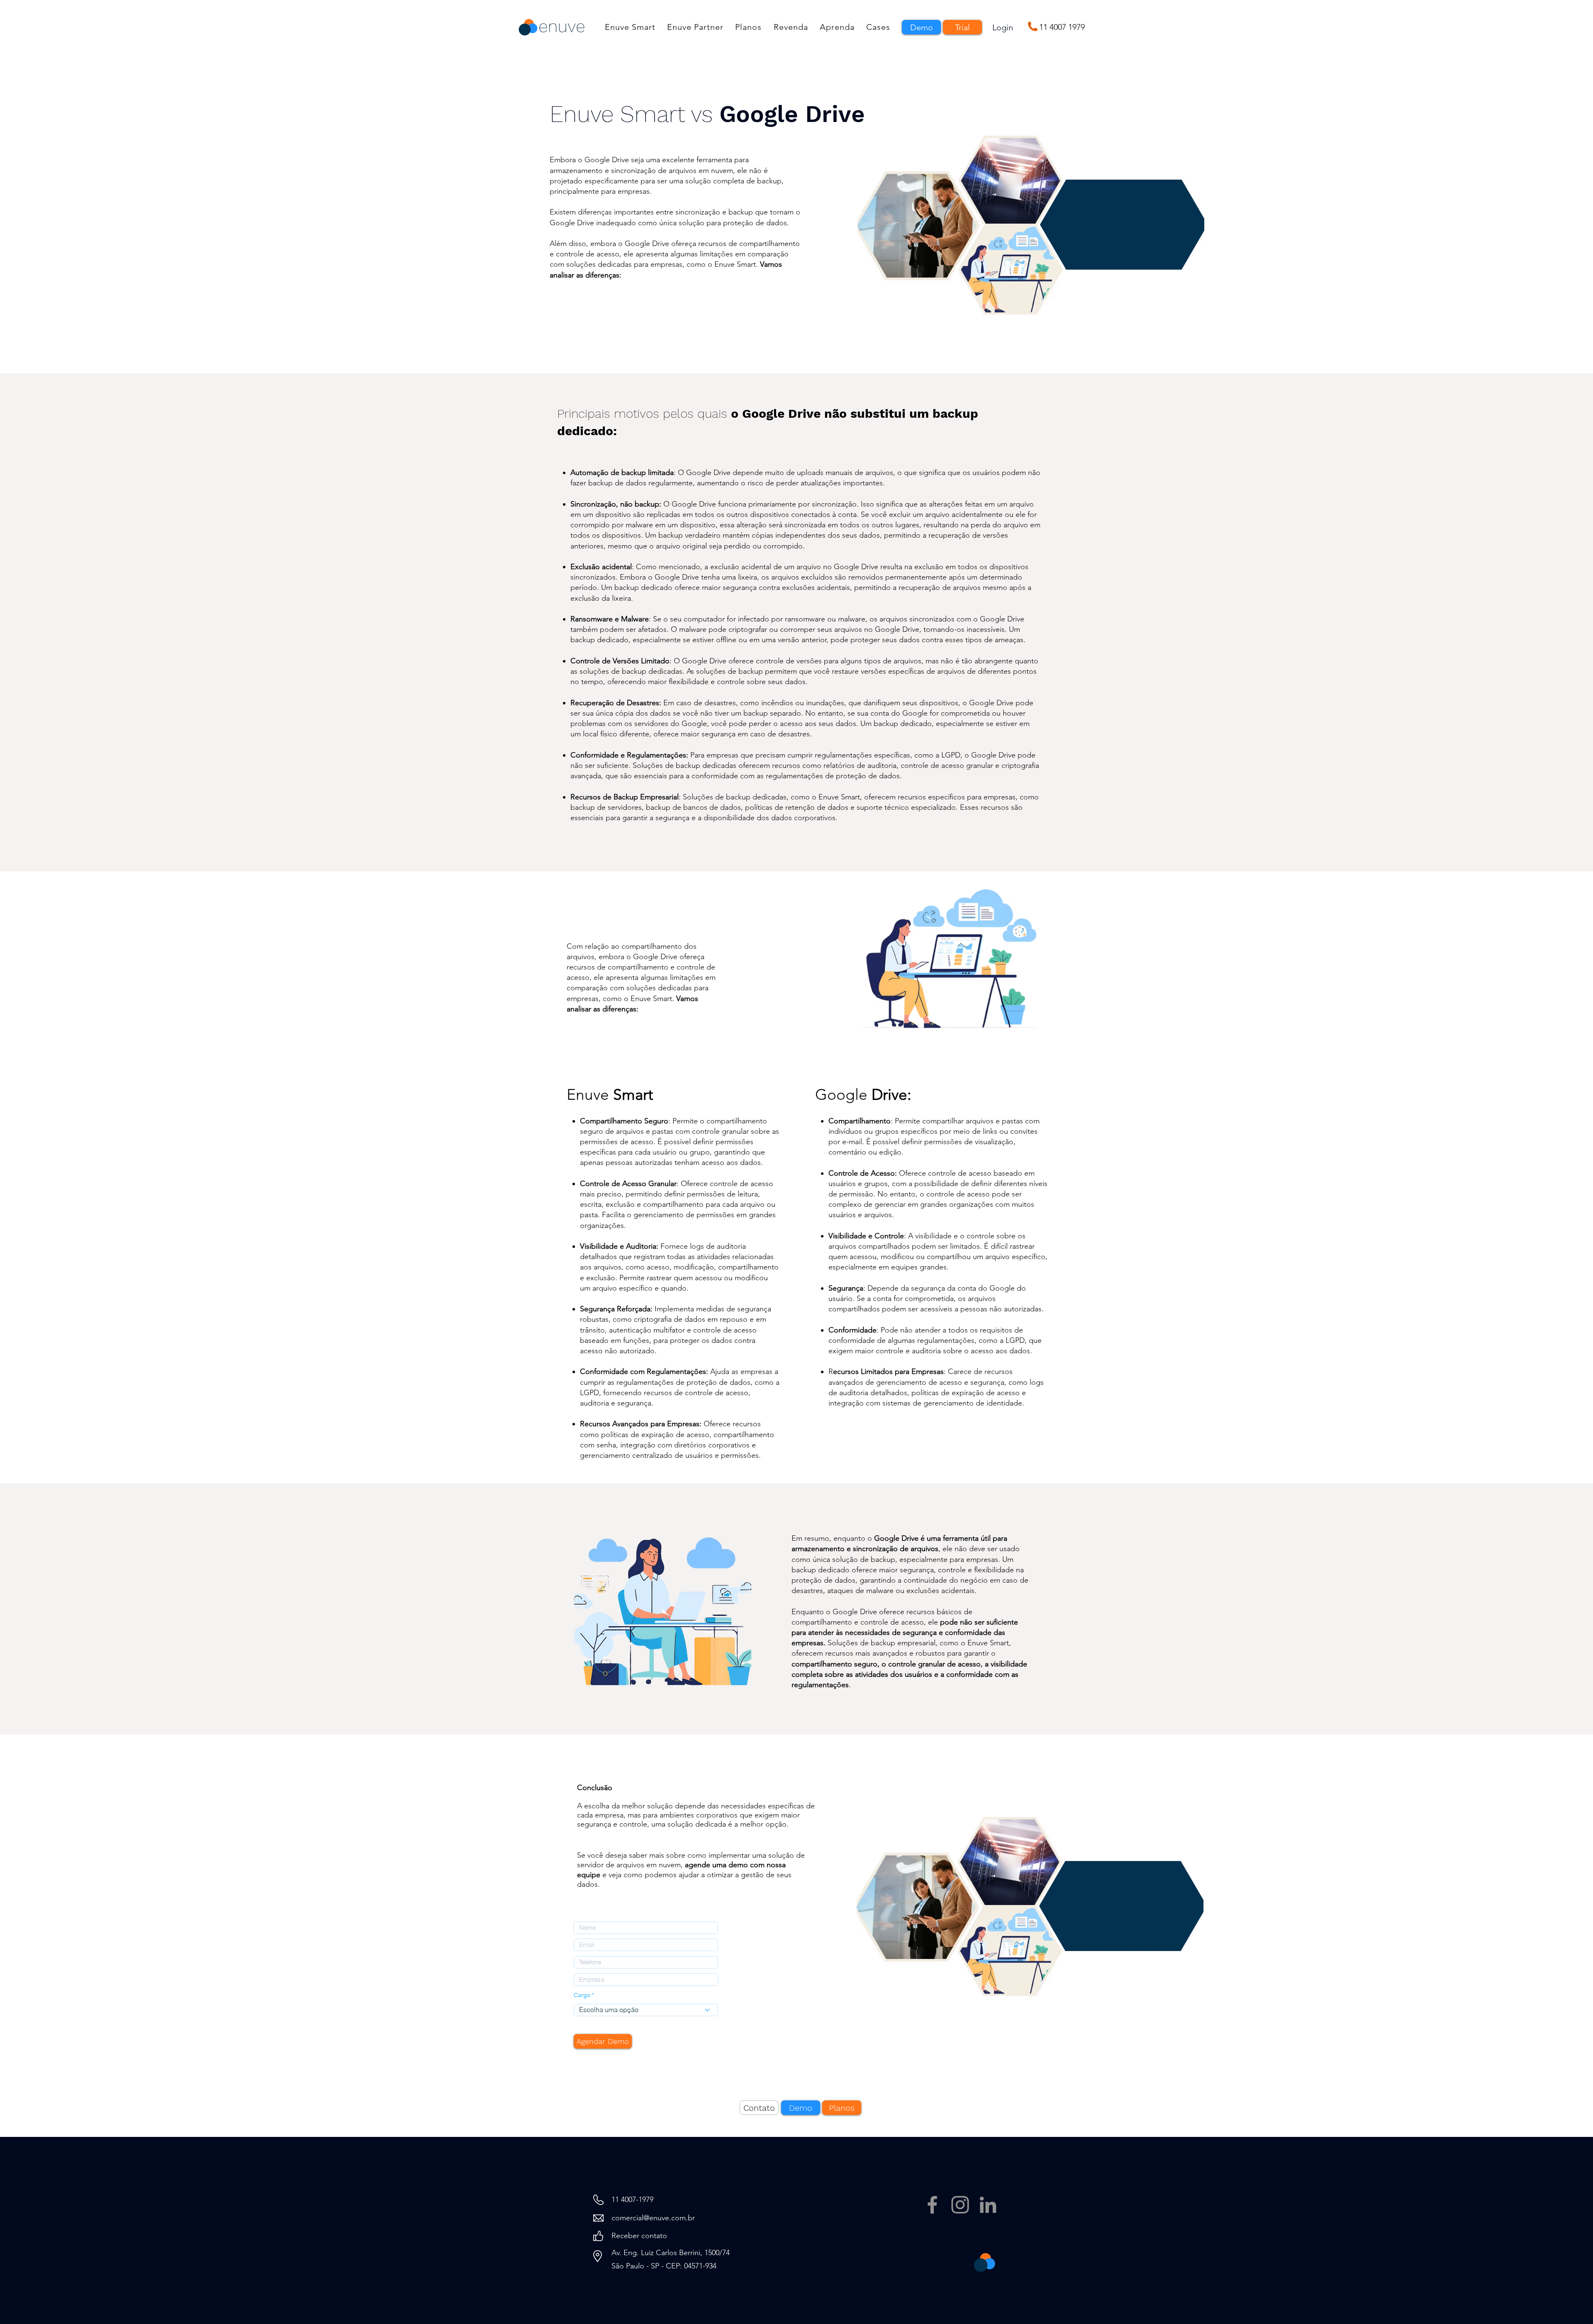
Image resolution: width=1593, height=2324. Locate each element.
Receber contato (639, 2236)
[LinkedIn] (988, 2205)
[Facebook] (932, 2205)
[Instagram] (960, 2205)
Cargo (582, 1995)
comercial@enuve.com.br (653, 2218)
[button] (630, 27)
